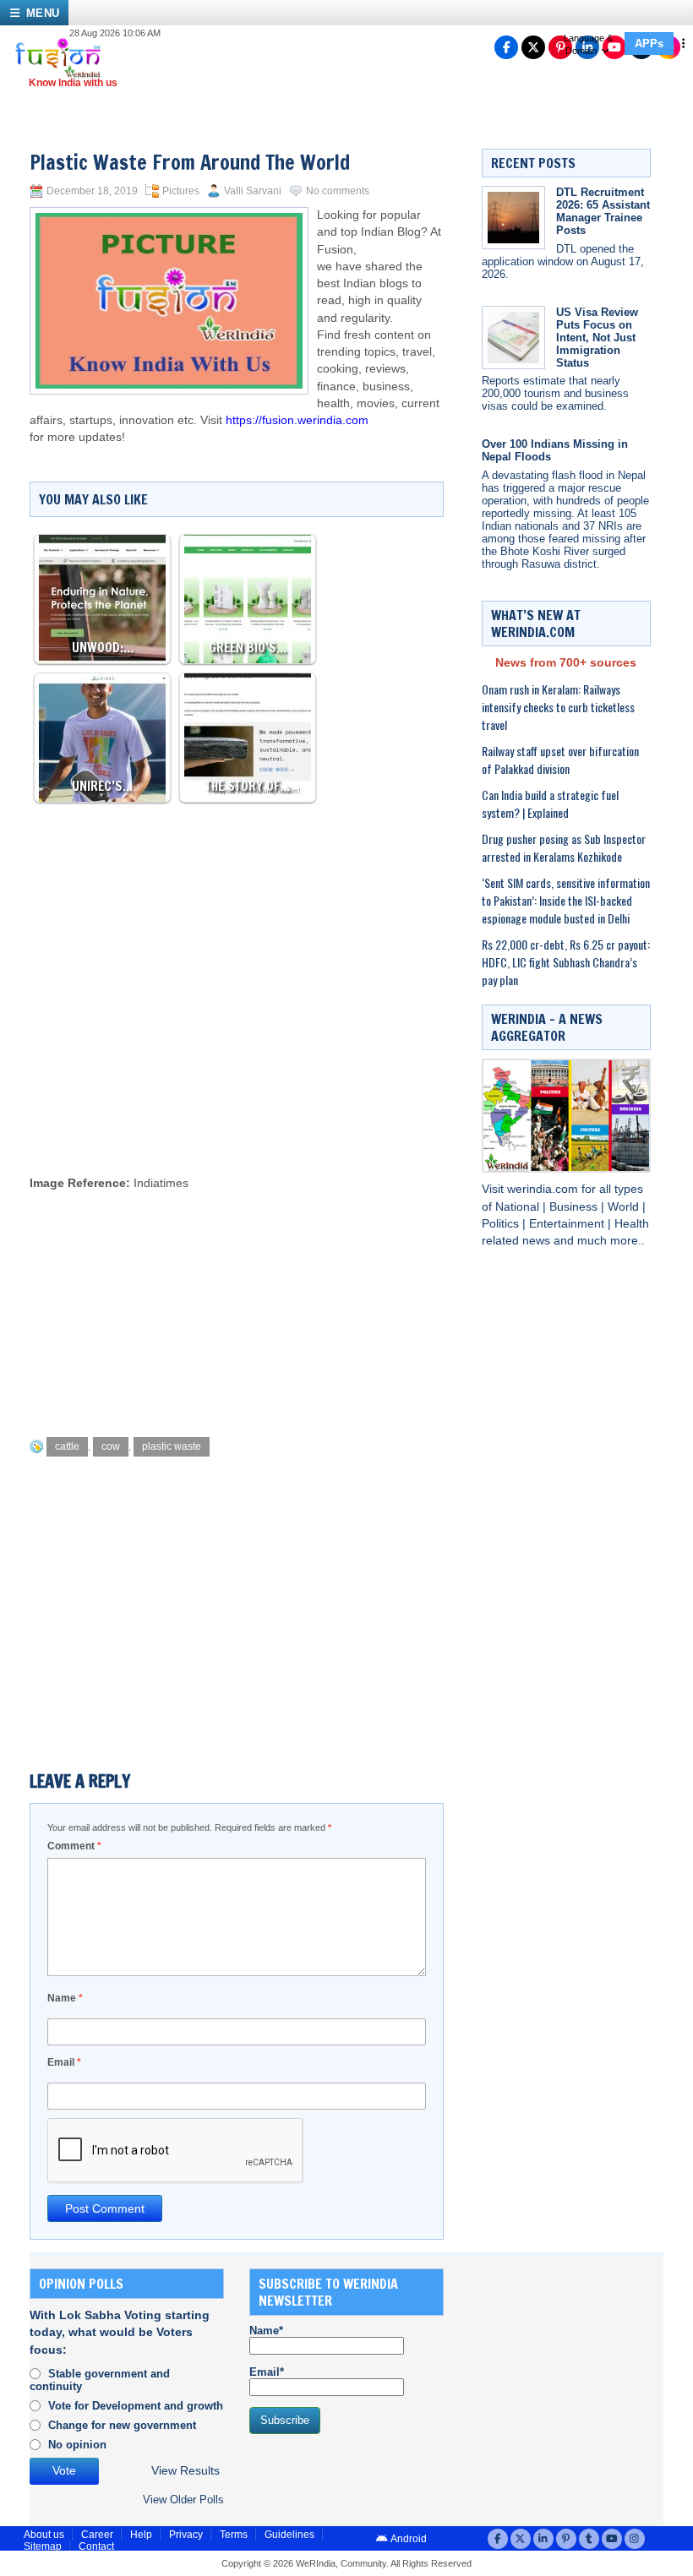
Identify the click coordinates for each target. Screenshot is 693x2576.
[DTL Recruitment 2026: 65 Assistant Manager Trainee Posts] (513, 218)
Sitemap (43, 2546)
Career (97, 2535)
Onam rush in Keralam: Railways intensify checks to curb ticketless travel (558, 707)
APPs (649, 44)
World (625, 1207)
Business (575, 1207)
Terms (234, 2535)
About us (44, 2535)
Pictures (181, 191)
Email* (267, 2372)
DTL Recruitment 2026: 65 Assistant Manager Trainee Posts (603, 211)
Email (64, 2062)
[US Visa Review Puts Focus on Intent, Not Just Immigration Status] (513, 338)
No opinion (77, 2445)
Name (65, 1998)
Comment (74, 1846)
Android (408, 2539)
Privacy (186, 2535)
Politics (502, 1224)
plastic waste (172, 1446)
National (519, 1207)
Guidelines (289, 2535)
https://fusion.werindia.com (297, 420)
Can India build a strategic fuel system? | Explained (550, 803)
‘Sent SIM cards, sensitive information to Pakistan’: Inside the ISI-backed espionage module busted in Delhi (566, 900)
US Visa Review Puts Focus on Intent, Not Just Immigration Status (597, 338)
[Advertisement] (337, 1115)
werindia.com (544, 1189)
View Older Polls (183, 2500)
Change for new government (122, 2425)
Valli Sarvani (253, 191)
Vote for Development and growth (136, 2406)
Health (632, 1224)
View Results (186, 2471)
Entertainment (568, 1224)
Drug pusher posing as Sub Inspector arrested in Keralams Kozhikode (564, 847)
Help (141, 2535)
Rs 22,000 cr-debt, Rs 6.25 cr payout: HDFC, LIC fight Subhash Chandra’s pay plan (566, 962)
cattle (67, 1446)
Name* (266, 2331)
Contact (96, 2546)
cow (111, 1446)
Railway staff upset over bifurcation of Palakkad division (560, 760)
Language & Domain (588, 44)
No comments (338, 191)
